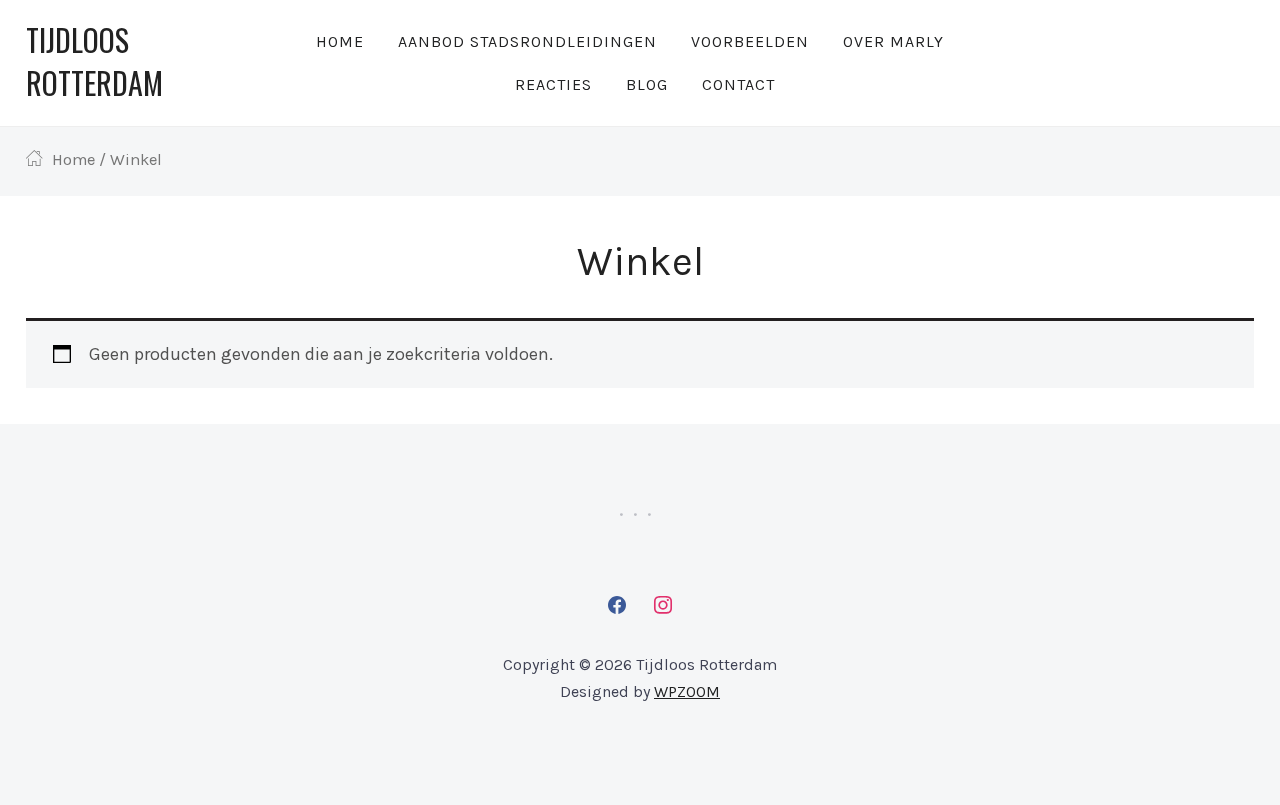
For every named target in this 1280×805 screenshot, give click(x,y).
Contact (738, 84)
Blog (647, 84)
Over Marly (893, 41)
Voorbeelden (750, 41)
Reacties (553, 84)
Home (340, 41)
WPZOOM (687, 691)
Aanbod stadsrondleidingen (527, 41)
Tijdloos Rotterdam (94, 61)
